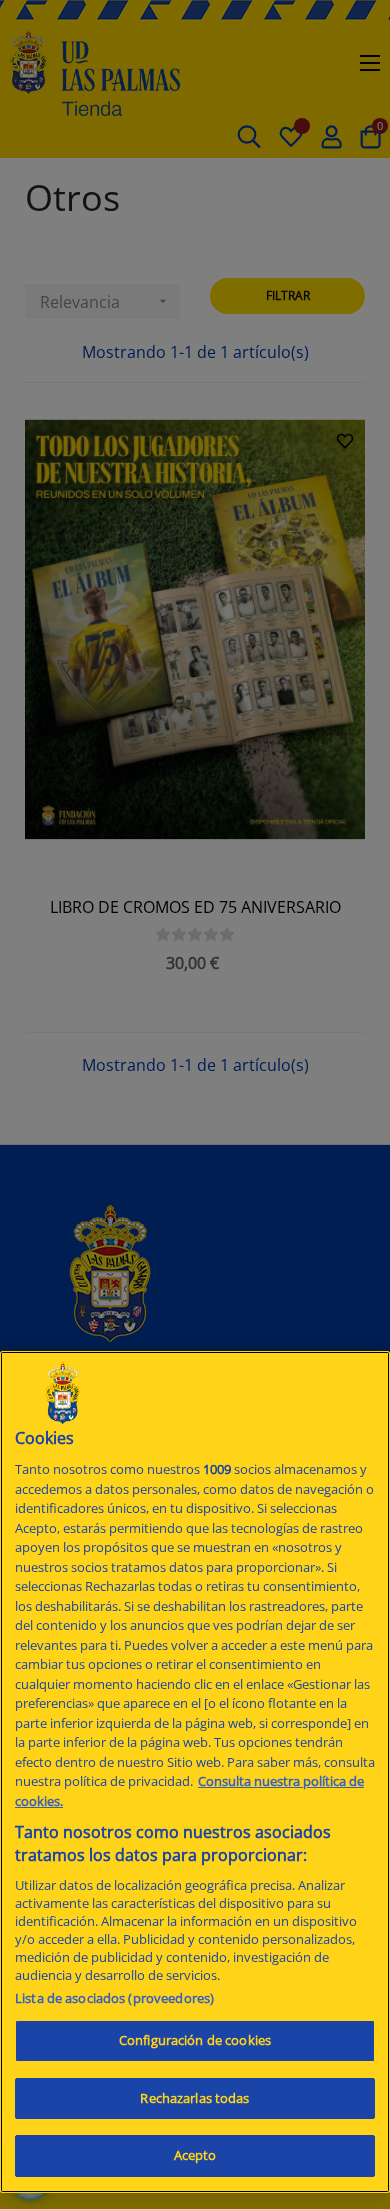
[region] (195, 1772)
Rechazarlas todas (194, 2098)
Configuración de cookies (195, 2040)
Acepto (195, 2155)
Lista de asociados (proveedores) (114, 1998)
